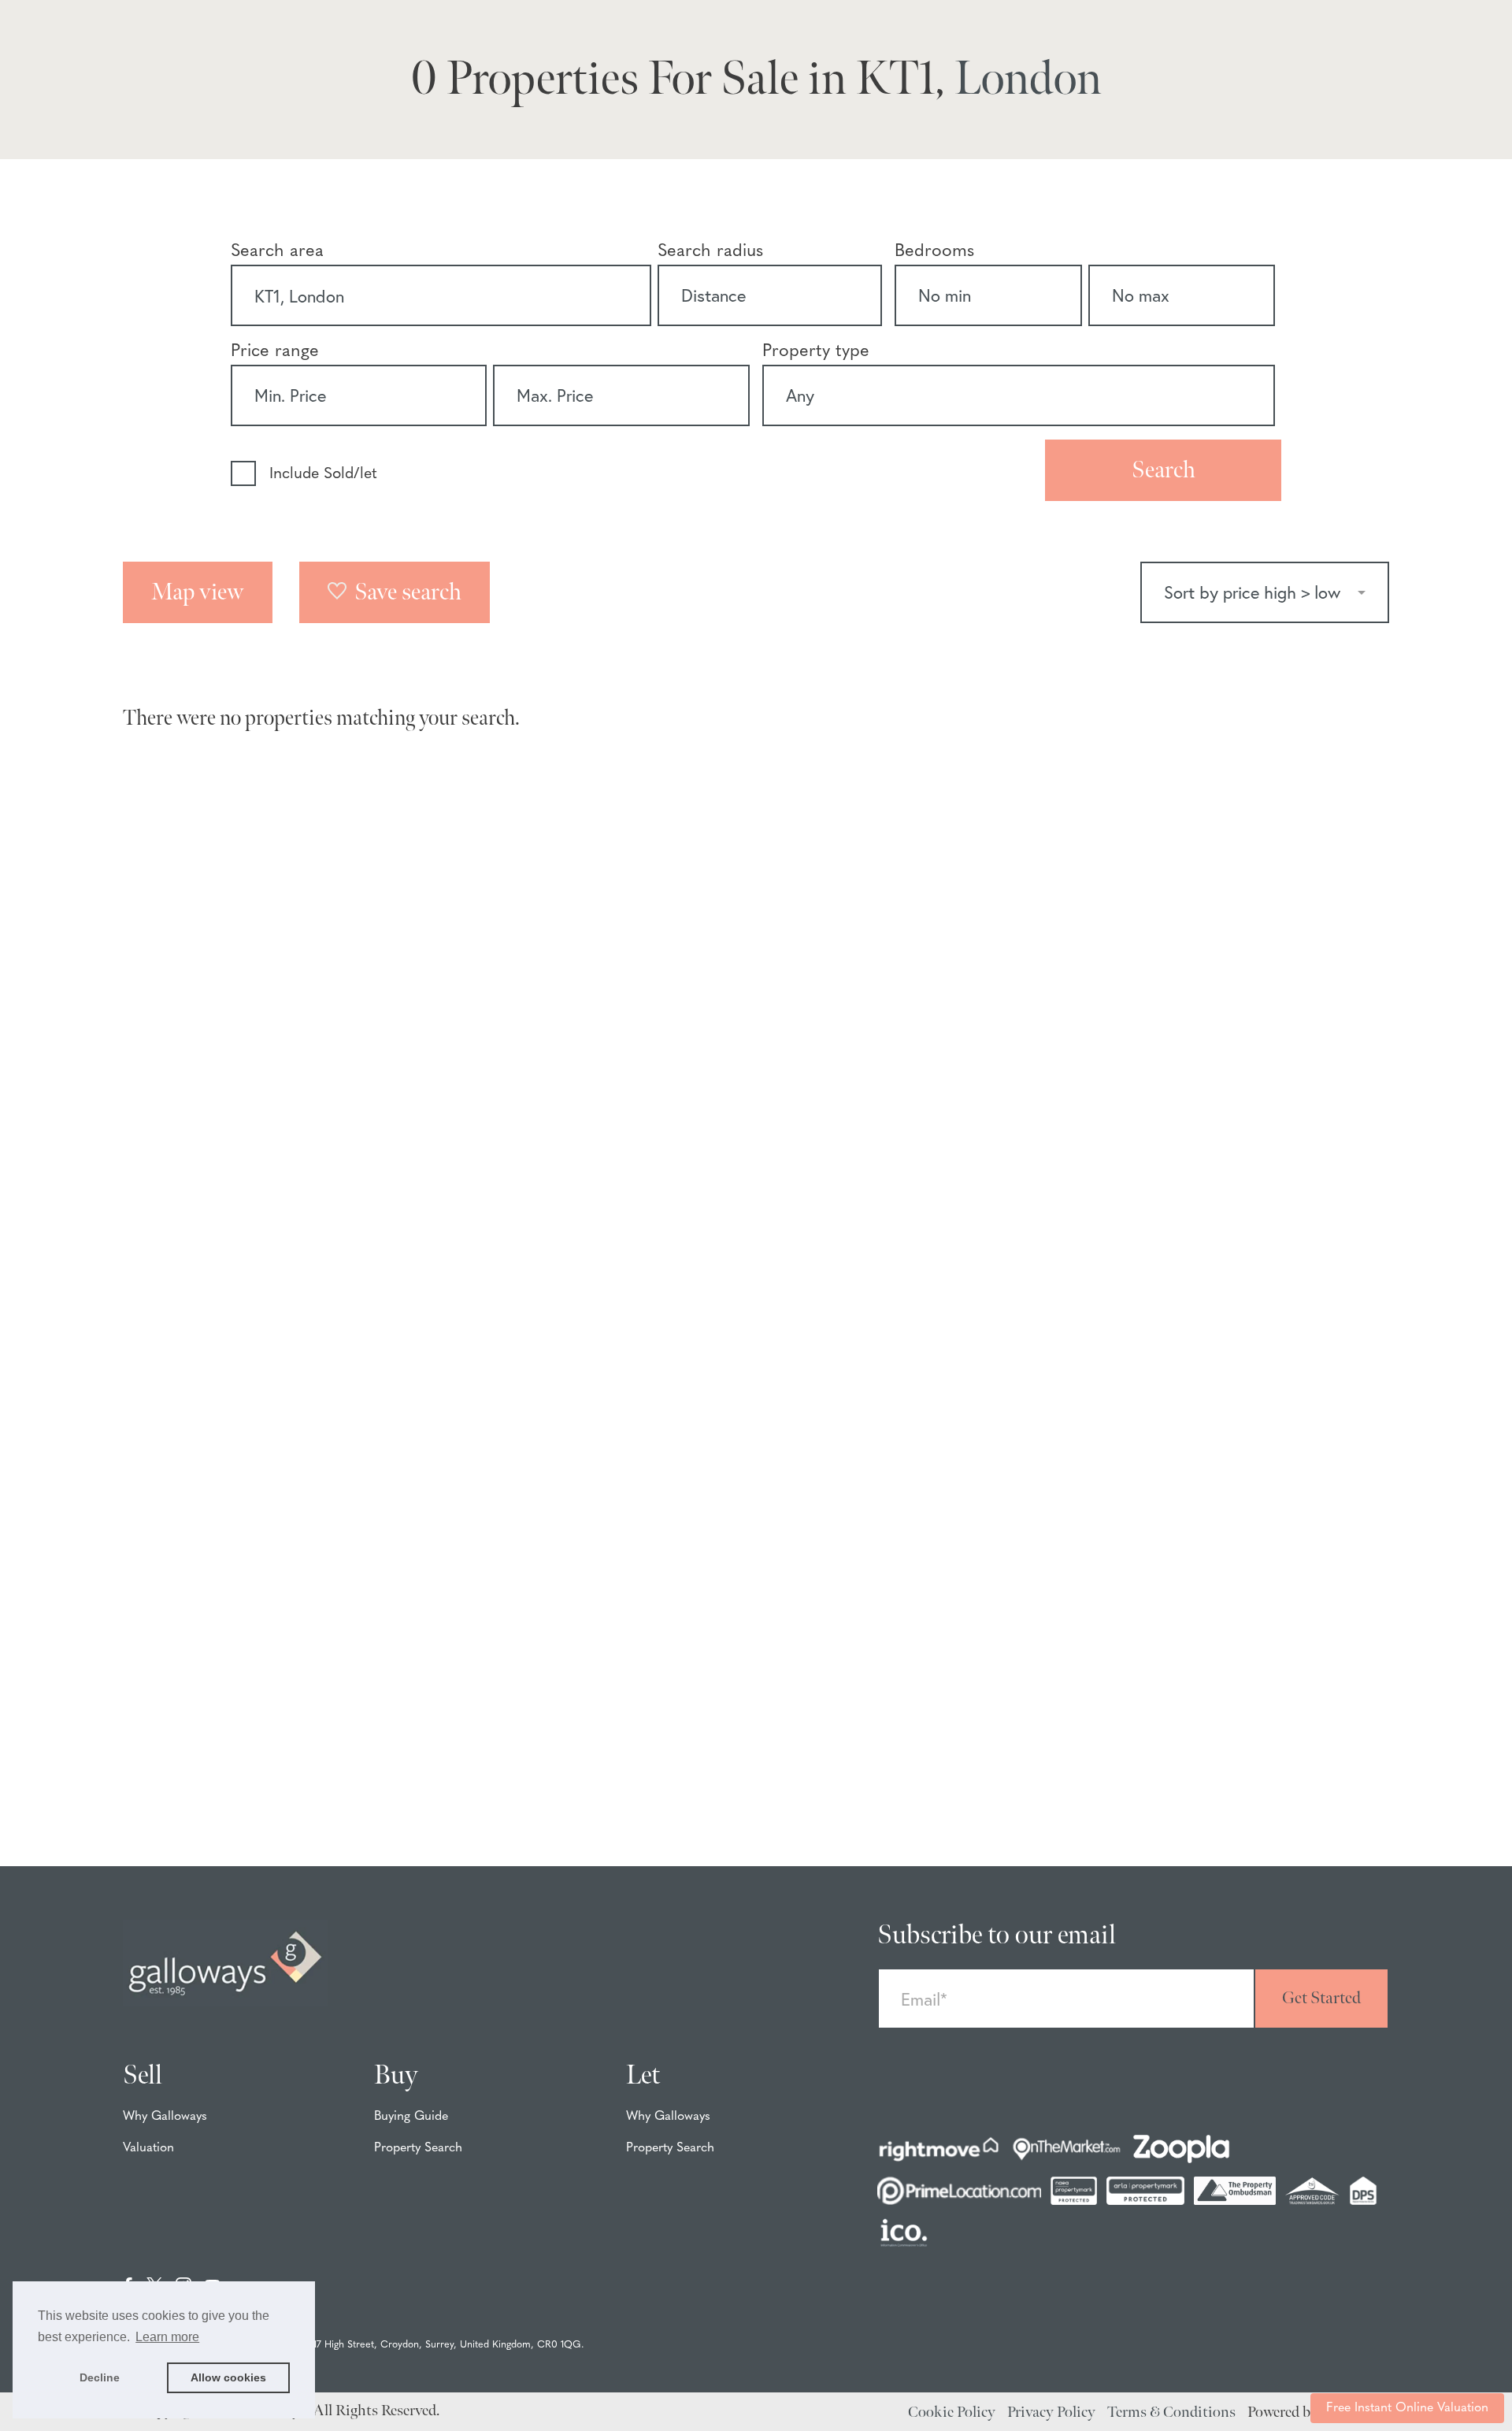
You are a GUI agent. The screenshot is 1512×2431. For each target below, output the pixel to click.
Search (1164, 470)
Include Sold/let (323, 474)
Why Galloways (165, 2117)
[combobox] (441, 295)
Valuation (148, 2148)
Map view (198, 592)
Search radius (710, 252)
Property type (816, 352)
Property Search (418, 2148)
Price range (275, 352)
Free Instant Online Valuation (1407, 2408)
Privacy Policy (1051, 2412)
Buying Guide (411, 2117)
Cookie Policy (952, 2412)
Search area (277, 252)
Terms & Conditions (1171, 2412)
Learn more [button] (167, 2337)
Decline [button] (100, 2377)
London (1028, 80)
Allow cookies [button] (228, 2377)
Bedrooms (934, 252)
